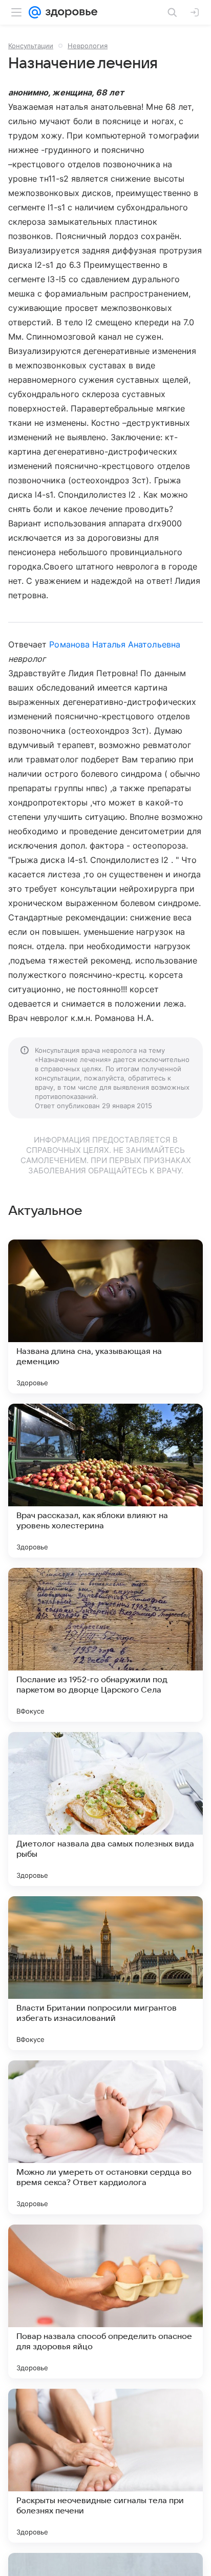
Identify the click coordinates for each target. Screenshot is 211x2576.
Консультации (31, 46)
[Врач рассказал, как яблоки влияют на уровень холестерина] (105, 1481)
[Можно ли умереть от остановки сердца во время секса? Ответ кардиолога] (105, 2137)
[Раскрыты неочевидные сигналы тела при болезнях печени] (105, 2466)
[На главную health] (69, 12)
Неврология (88, 46)
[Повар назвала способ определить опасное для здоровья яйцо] (105, 2302)
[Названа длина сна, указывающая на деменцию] (105, 1316)
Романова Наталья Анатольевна (114, 644)
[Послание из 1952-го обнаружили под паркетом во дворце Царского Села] (105, 1645)
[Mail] (35, 12)
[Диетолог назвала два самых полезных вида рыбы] (105, 1809)
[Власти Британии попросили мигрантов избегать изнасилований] (105, 1973)
